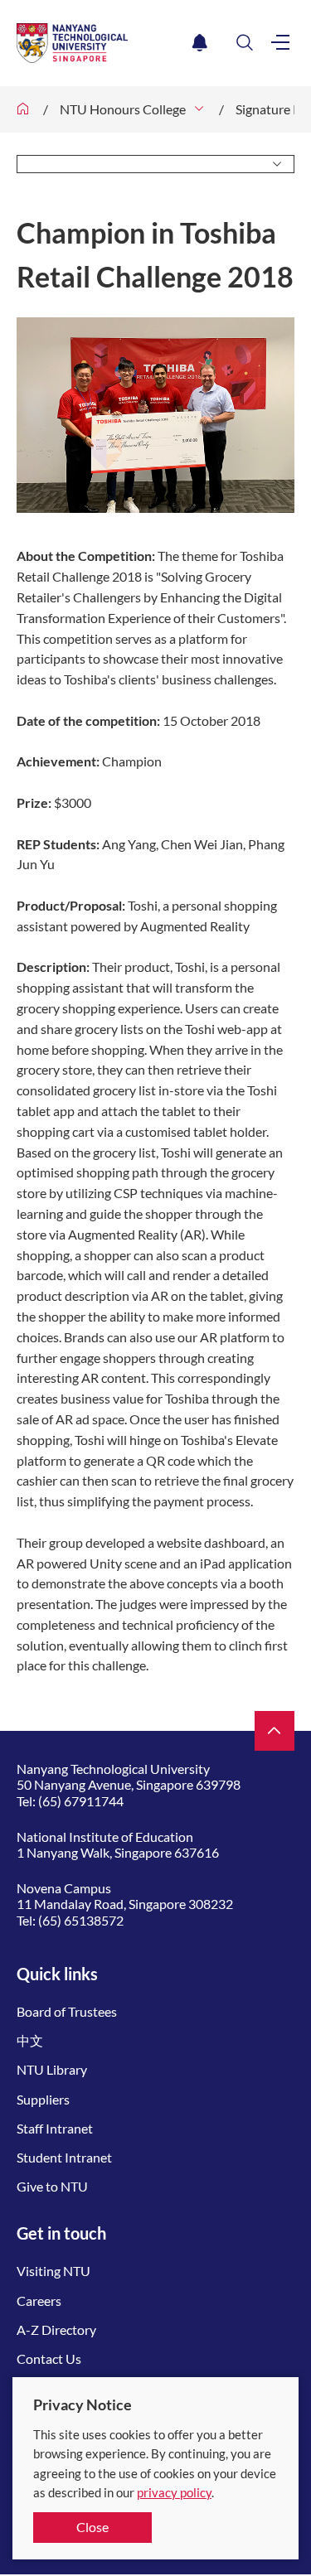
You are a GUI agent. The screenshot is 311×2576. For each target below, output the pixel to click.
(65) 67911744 (81, 1801)
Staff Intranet (55, 2128)
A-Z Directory (56, 2330)
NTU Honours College (123, 109)
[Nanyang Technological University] (101, 43)
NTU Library (52, 2069)
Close (92, 2527)
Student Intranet (64, 2157)
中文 (30, 2040)
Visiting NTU (53, 2271)
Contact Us (49, 2359)
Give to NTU (52, 2186)
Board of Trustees (67, 2011)
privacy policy (174, 2492)
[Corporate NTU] (23, 109)
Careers (39, 2301)
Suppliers (43, 2099)
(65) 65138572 (81, 1920)
